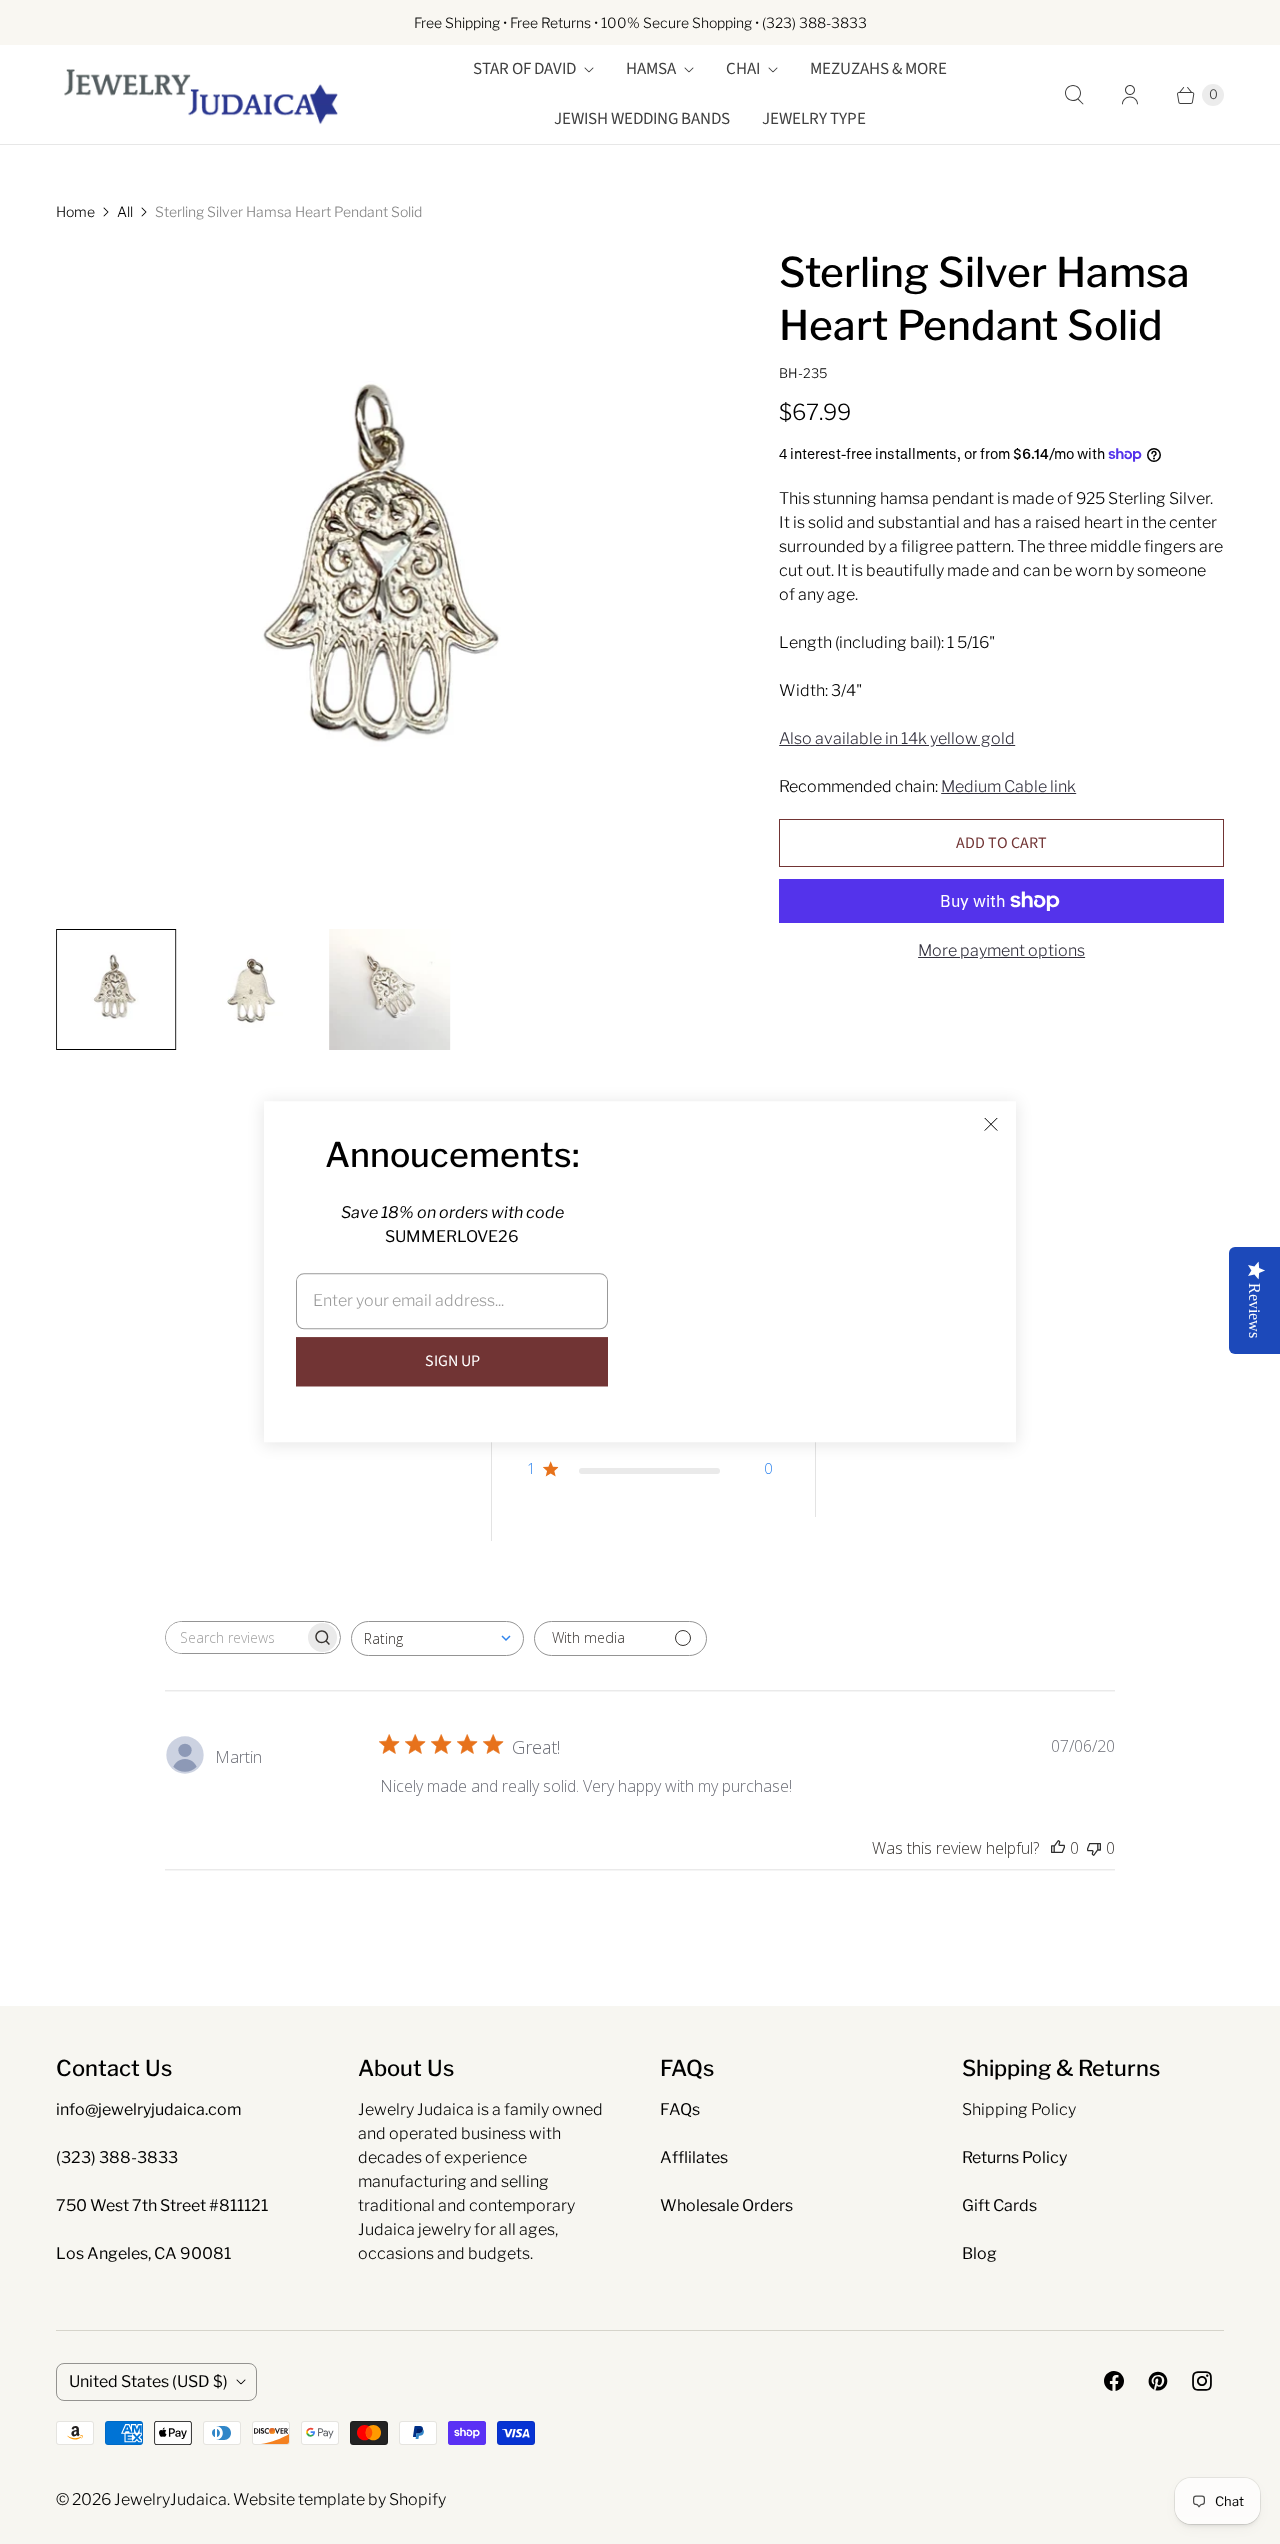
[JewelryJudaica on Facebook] (1114, 2381)
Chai (743, 69)
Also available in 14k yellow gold (897, 738)
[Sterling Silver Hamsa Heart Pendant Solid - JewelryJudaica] (389, 579)
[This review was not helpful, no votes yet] (1094, 1848)
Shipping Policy (1019, 2109)
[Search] (1074, 95)
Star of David (524, 69)
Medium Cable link (1008, 786)
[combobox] (437, 1638)
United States (148, 2381)
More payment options (1001, 950)
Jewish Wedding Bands (642, 119)
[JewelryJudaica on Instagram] (1202, 2381)
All (125, 211)
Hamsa (651, 69)
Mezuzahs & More (878, 69)
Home (75, 211)
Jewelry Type (814, 119)
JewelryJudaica (170, 2499)
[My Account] (1130, 95)
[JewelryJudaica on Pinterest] (1158, 2381)
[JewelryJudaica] (201, 94)
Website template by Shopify (339, 2499)
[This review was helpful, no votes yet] (1058, 1848)
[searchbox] (235, 1637)
